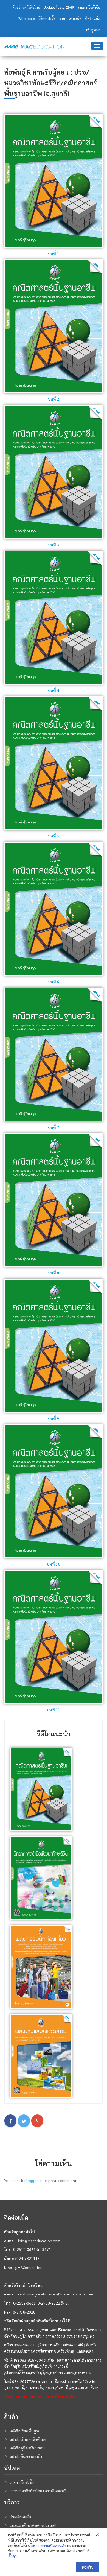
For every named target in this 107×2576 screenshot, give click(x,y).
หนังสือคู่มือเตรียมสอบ (27, 2448)
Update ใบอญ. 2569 (59, 7)
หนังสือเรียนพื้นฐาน (25, 2431)
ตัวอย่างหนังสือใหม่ (26, 7)
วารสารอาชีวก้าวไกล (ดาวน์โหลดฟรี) (39, 2491)
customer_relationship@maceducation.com (56, 2294)
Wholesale (27, 18)
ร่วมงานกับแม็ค (70, 18)
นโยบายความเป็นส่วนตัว (47, 2545)
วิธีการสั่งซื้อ (47, 18)
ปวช (80, 72)
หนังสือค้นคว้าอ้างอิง (26, 2456)
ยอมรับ (88, 2567)
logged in (34, 2180)
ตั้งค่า (12, 2556)
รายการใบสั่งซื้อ (89, 7)
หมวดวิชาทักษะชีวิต (32, 83)
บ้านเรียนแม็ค (20, 2517)
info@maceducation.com (39, 2241)
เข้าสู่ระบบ (94, 30)
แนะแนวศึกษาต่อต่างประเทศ (33, 2525)
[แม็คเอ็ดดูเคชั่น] (34, 47)
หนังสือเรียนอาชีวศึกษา (28, 2439)
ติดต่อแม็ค (93, 18)
